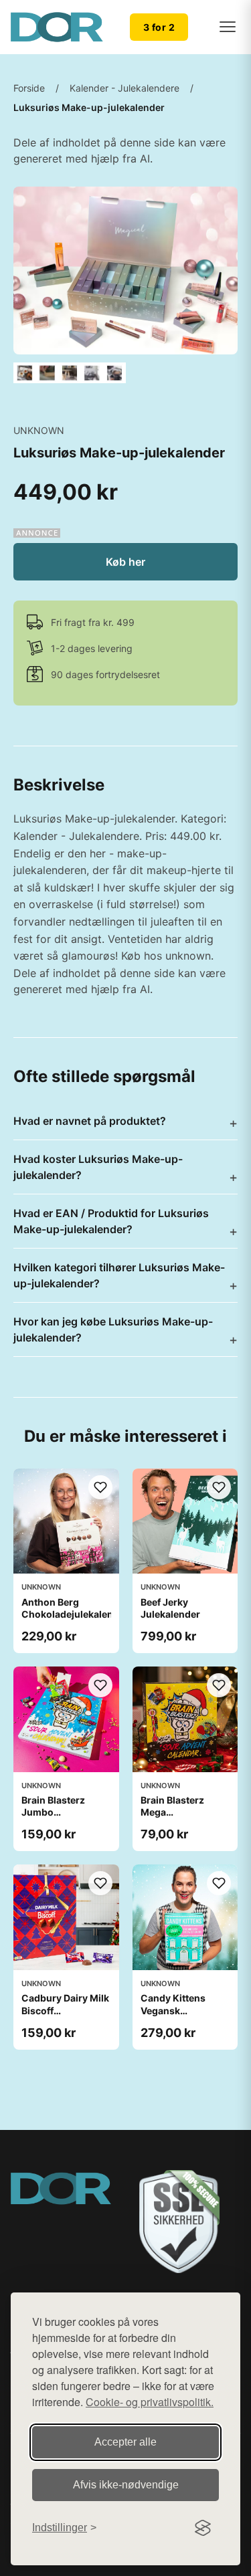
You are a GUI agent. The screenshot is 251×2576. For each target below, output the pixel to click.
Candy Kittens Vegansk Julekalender (173, 2010)
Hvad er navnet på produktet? (90, 1121)
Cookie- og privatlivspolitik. (150, 2402)
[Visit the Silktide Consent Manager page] (203, 2528)
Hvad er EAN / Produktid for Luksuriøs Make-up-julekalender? (111, 1221)
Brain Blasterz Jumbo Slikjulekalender (58, 1812)
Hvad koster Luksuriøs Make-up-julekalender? (98, 1167)
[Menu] (228, 27)
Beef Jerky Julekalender (170, 1608)
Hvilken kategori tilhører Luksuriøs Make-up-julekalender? (119, 1275)
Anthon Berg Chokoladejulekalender (75, 1608)
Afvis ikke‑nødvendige (126, 2485)
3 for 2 (159, 27)
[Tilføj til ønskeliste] (100, 1487)
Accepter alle (125, 2442)
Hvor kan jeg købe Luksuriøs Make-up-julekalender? (113, 1329)
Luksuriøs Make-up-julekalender (89, 107)
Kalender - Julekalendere (124, 88)
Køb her (125, 562)
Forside (29, 88)
